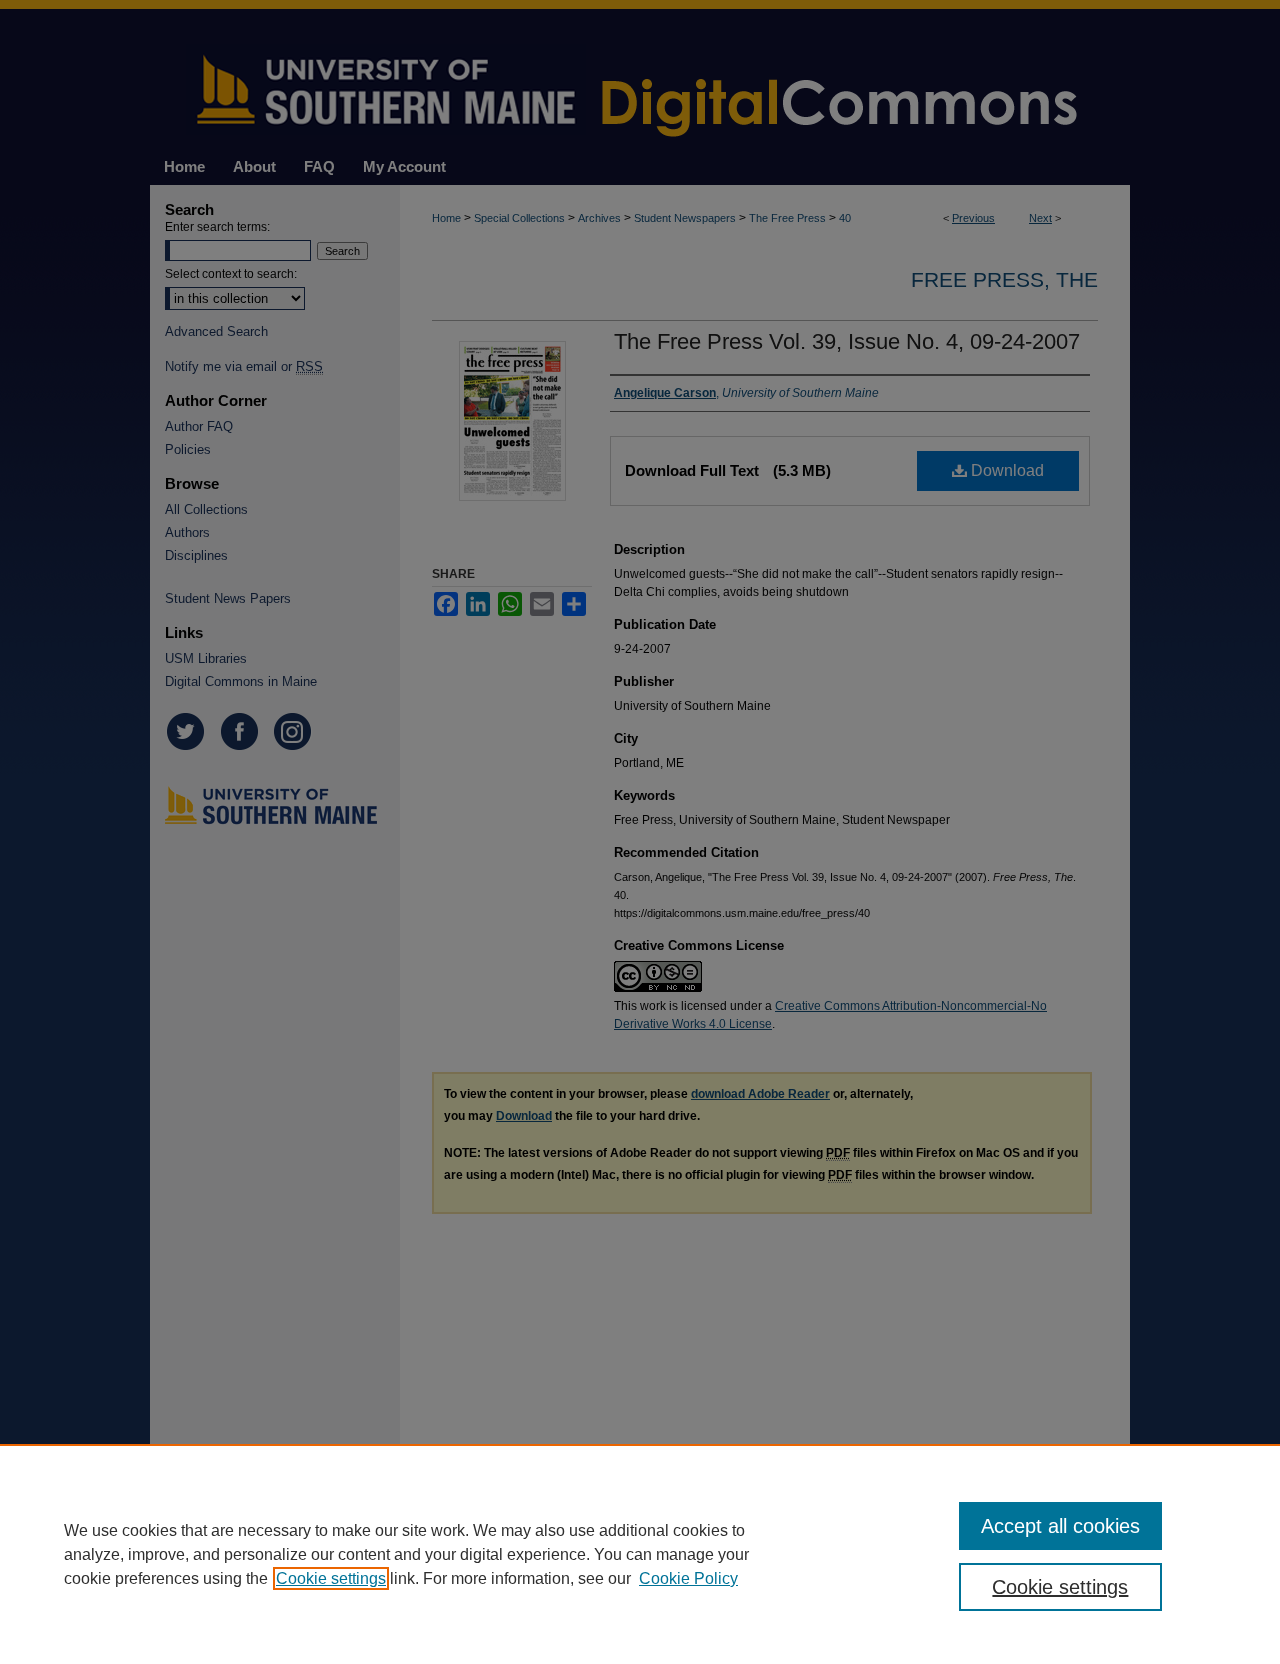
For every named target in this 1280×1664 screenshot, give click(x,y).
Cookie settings (331, 1578)
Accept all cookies (1060, 1526)
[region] (640, 1554)
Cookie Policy (688, 1578)
